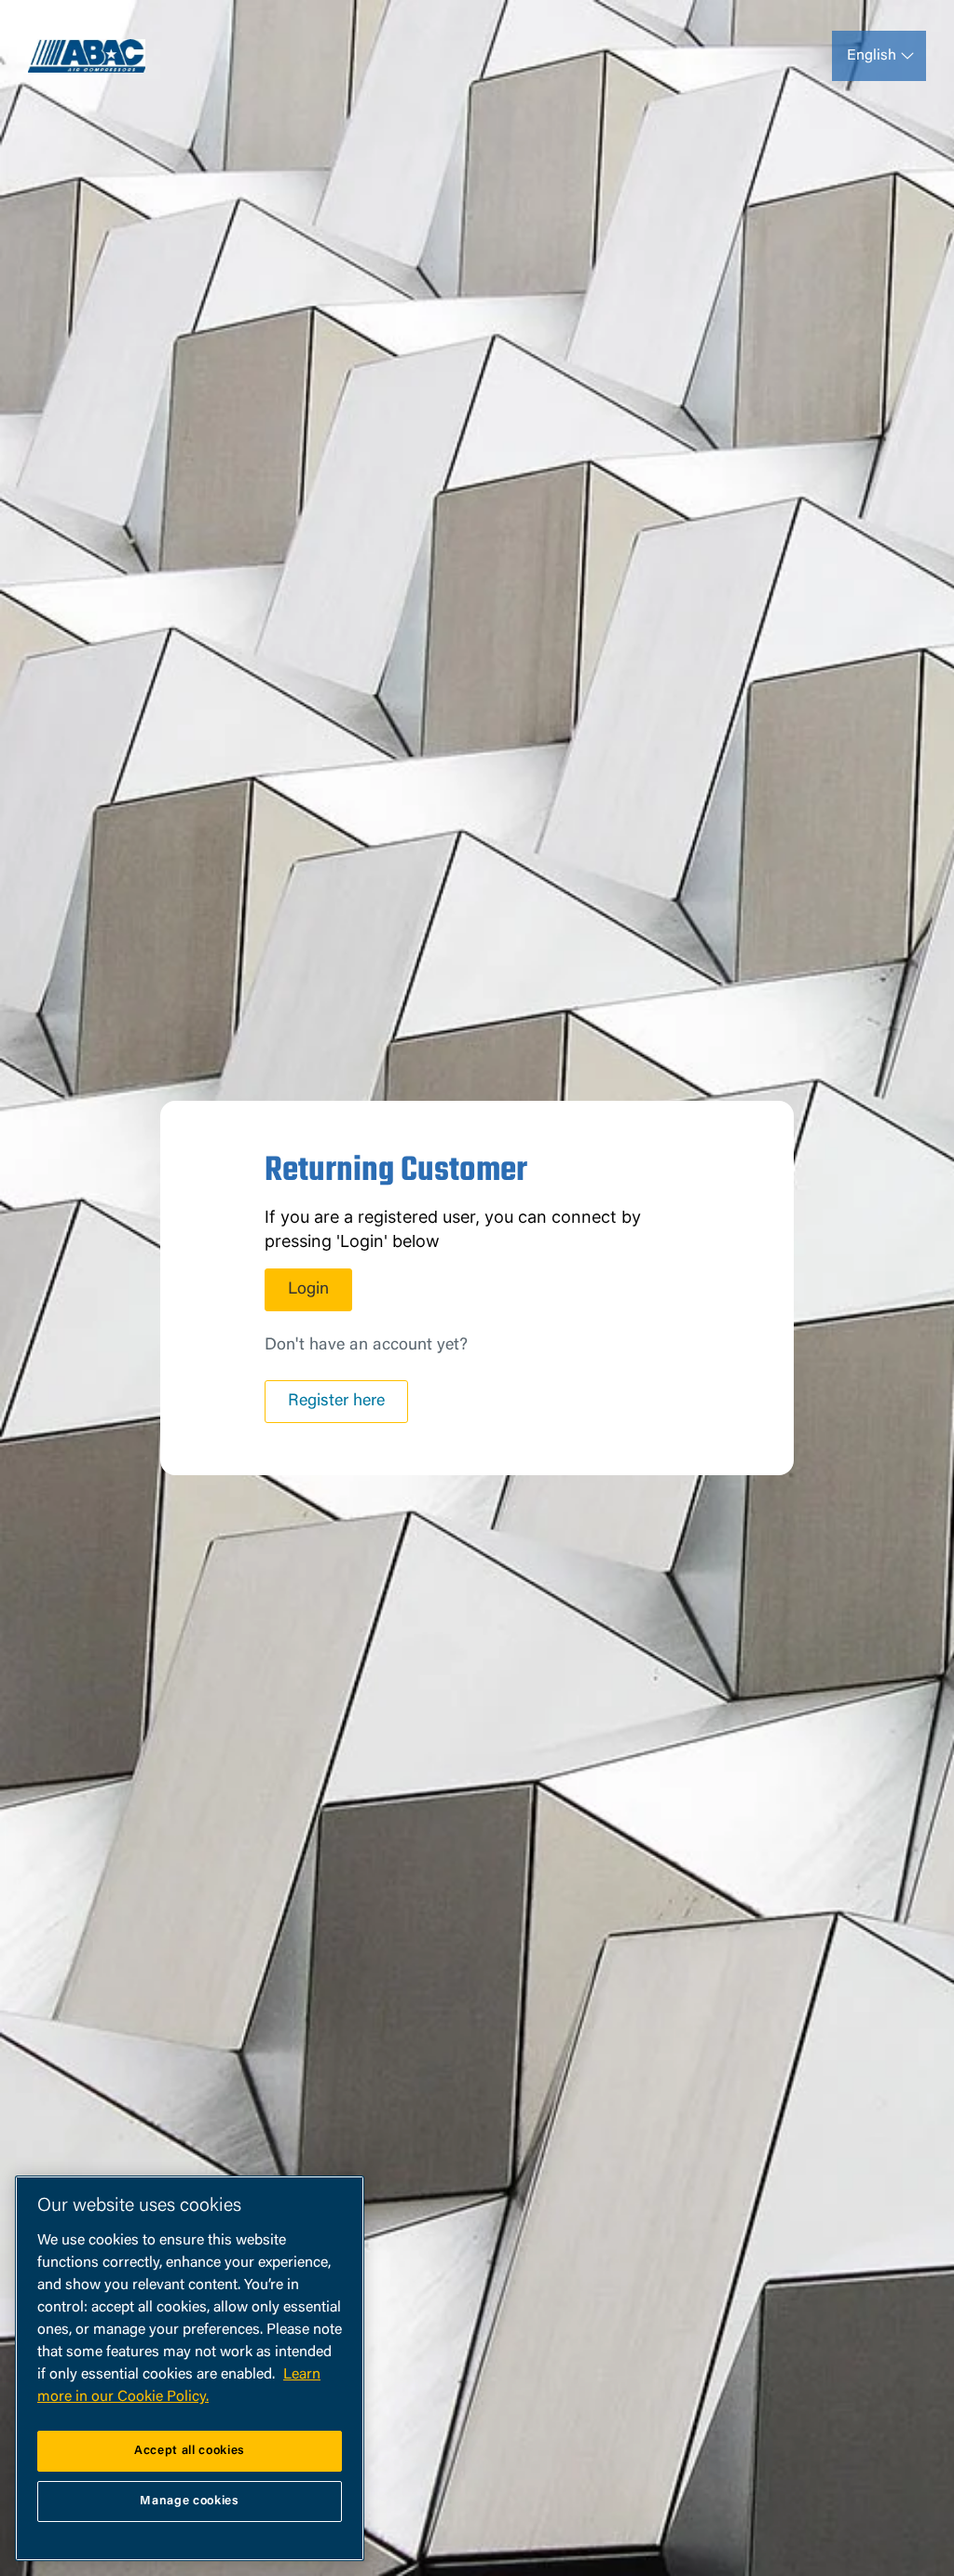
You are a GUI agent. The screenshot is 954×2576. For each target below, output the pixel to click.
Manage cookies (189, 2501)
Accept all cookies (190, 2451)
